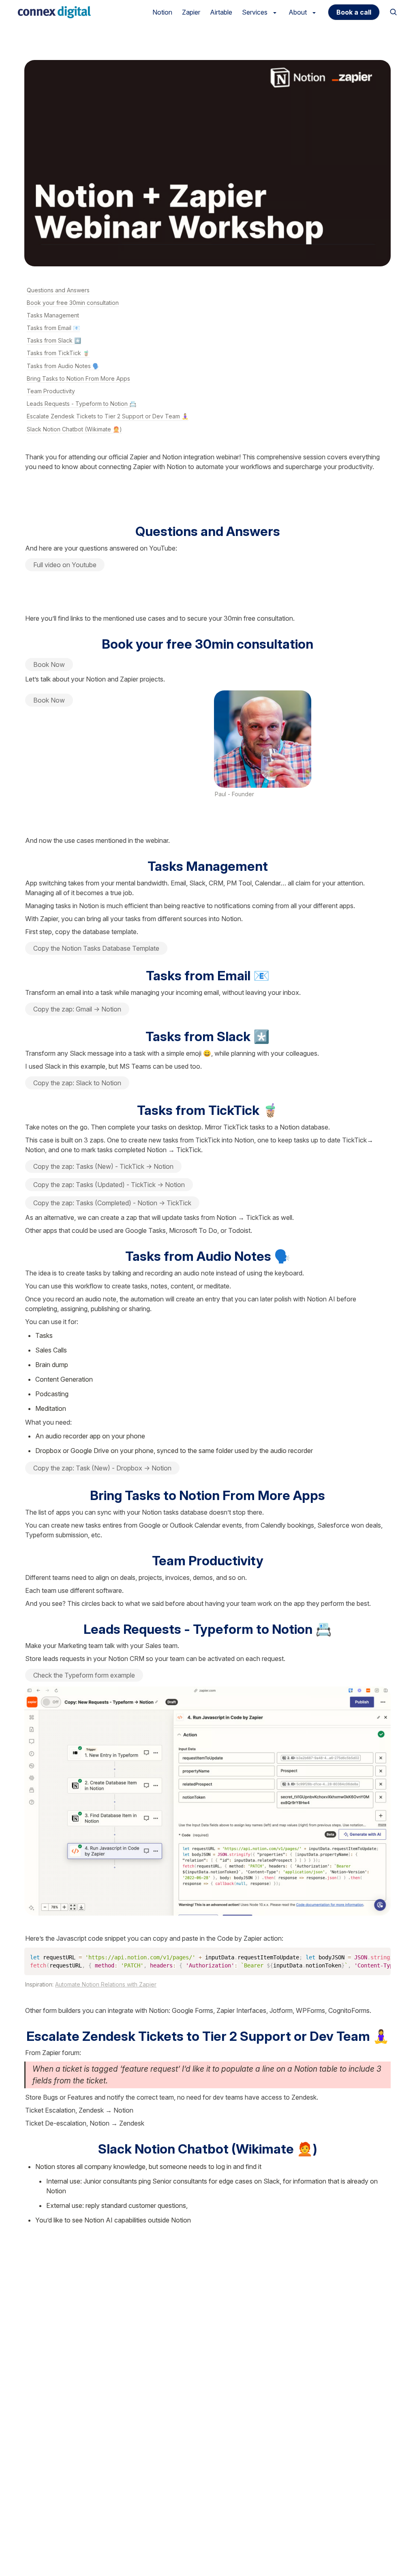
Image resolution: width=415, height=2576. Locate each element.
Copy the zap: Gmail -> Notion (77, 1009)
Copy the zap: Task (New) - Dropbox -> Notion (102, 1468)
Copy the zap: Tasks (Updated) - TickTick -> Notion (109, 1185)
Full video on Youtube (65, 565)
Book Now (49, 664)
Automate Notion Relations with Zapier (106, 1984)
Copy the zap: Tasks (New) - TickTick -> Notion (103, 1166)
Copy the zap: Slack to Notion (77, 1083)
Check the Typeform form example (84, 1675)
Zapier (191, 12)
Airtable (221, 12)
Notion (162, 12)
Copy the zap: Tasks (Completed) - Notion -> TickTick (112, 1203)
